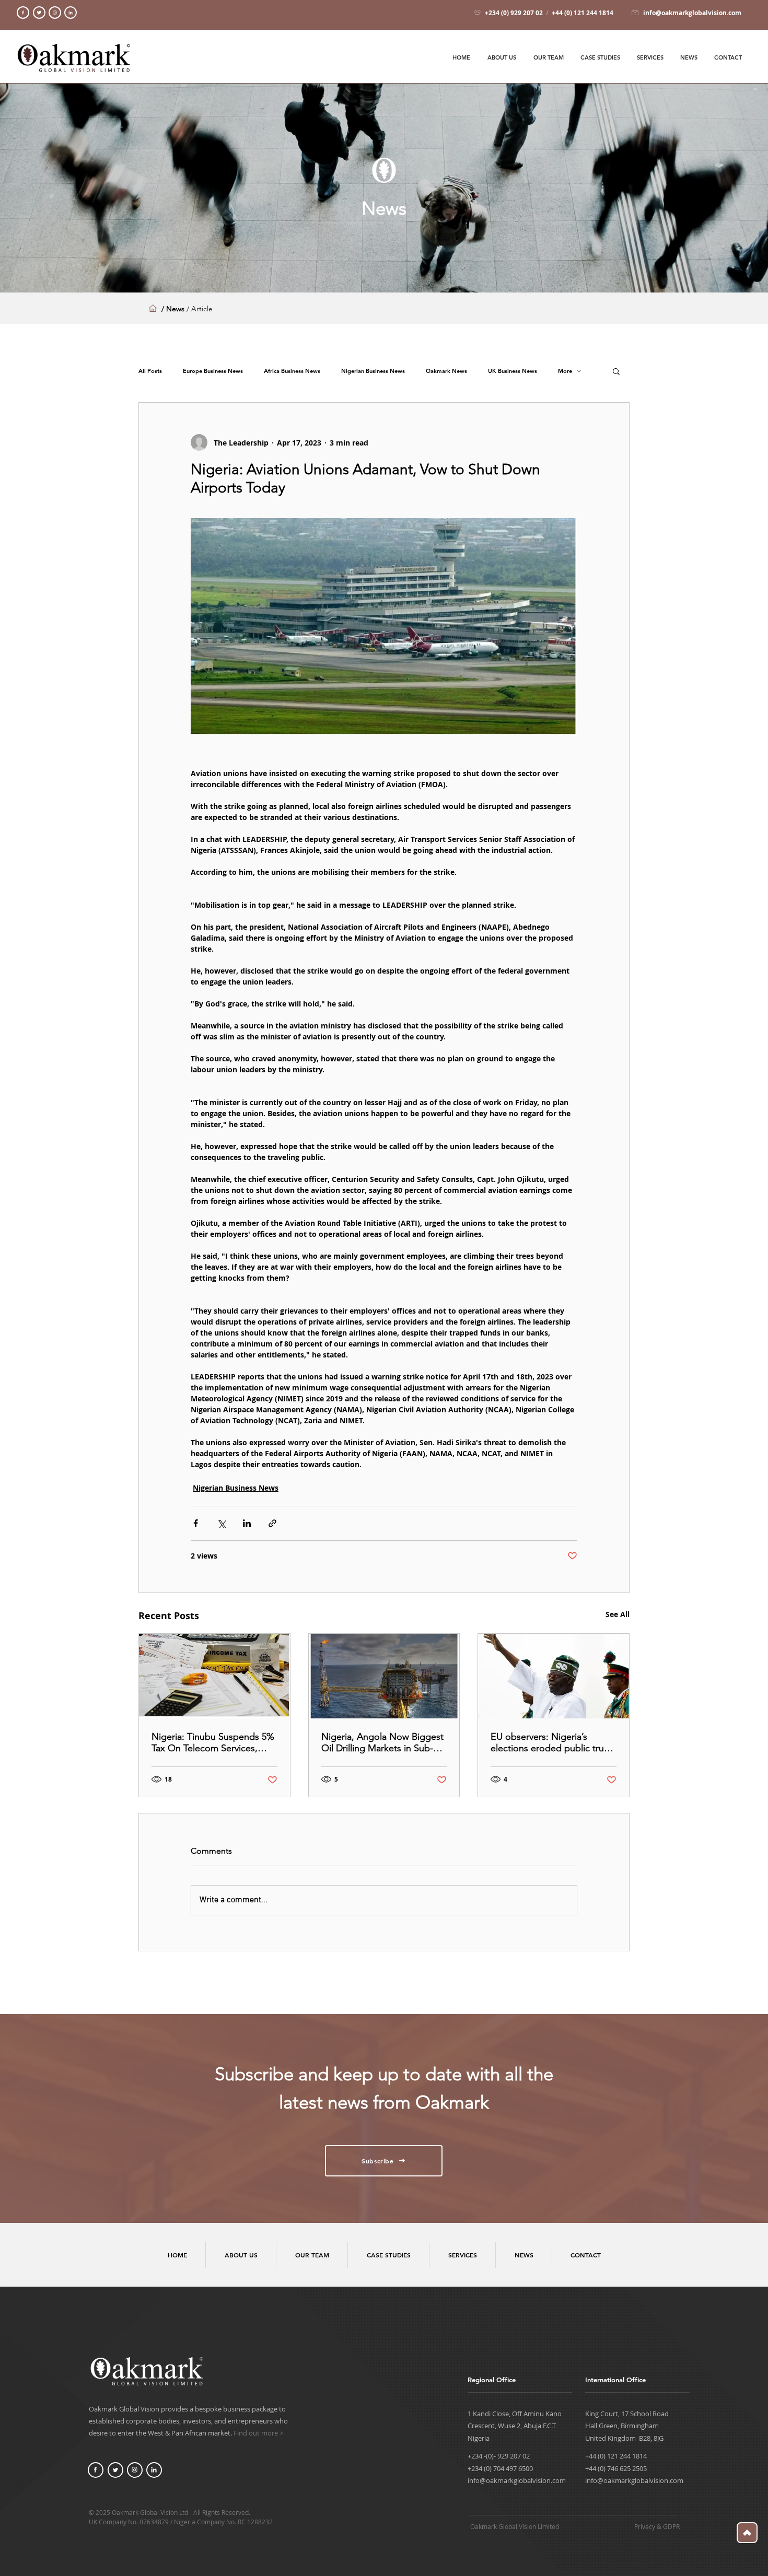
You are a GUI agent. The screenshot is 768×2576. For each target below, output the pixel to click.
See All (618, 1614)
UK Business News (513, 371)
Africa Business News (292, 371)
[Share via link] (272, 1523)
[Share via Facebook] (196, 1523)
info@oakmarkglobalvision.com (517, 2480)
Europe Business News (213, 371)
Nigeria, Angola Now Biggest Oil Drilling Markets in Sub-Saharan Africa (382, 1742)
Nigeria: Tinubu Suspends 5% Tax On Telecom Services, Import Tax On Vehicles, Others (213, 1742)
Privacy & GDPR (657, 2526)
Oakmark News (446, 371)
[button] (616, 371)
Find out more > (258, 2433)
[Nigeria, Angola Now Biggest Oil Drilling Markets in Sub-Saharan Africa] (384, 1676)
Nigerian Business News (373, 371)
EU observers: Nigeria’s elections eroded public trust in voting (551, 1742)
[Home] (23, 13)
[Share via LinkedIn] (247, 1523)
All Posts (150, 371)
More (565, 371)
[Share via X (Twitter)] (221, 1523)
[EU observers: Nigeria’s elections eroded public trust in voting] (554, 1676)
